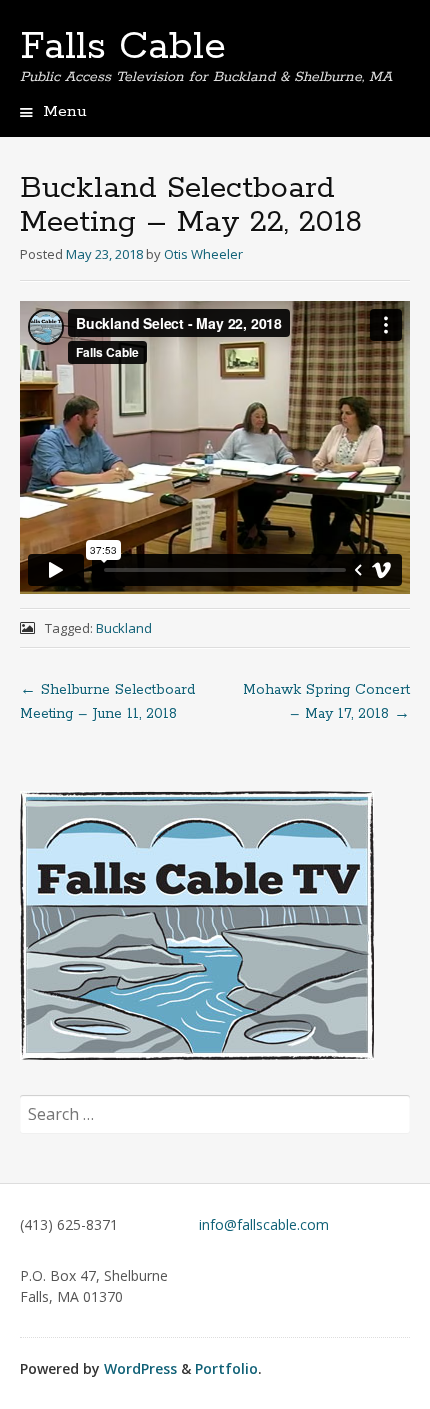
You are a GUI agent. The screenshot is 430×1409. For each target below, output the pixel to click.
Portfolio (226, 1368)
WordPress (140, 1368)
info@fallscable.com (264, 1224)
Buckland (124, 628)
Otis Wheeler (203, 254)
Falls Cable (123, 47)
